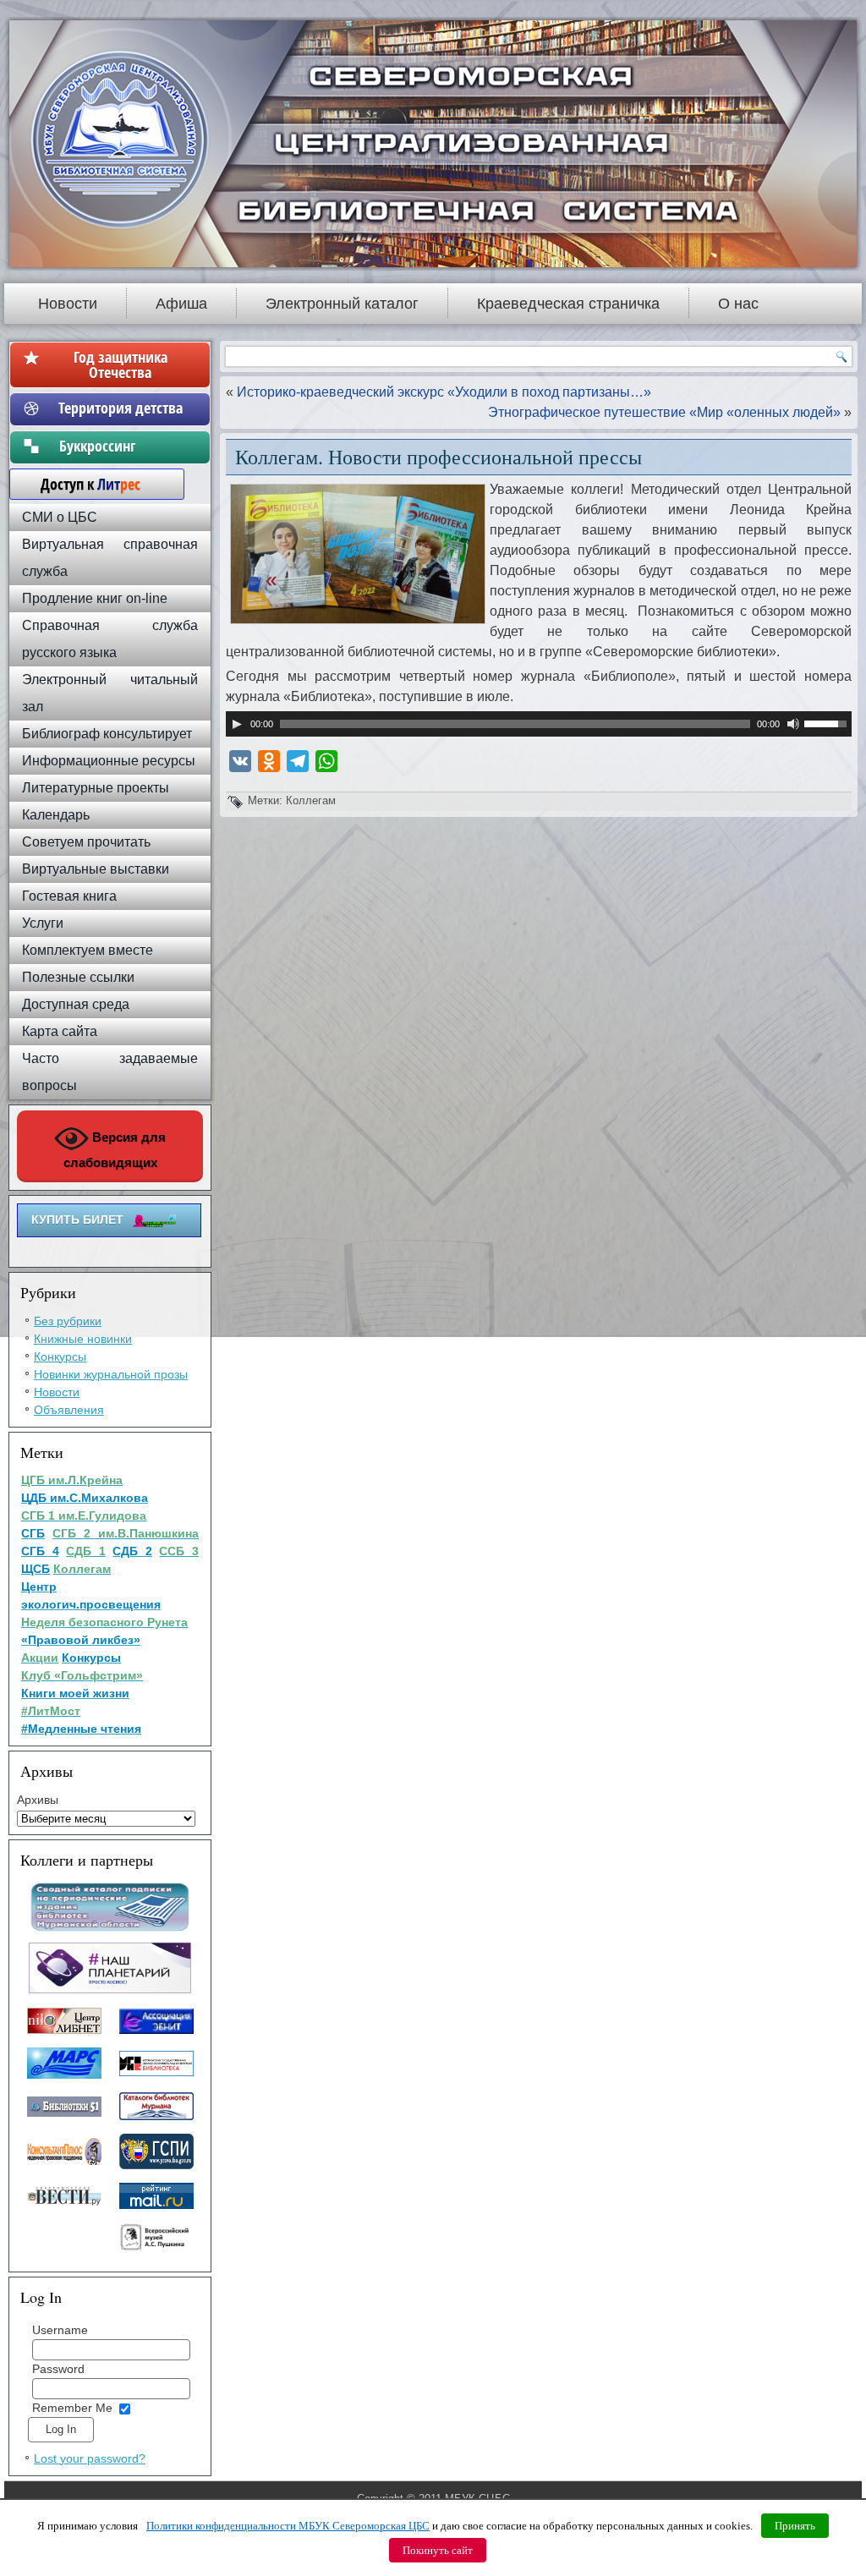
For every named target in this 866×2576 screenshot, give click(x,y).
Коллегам (311, 800)
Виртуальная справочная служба (110, 558)
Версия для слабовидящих (115, 1150)
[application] (539, 724)
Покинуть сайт (438, 2550)
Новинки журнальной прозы (111, 1374)
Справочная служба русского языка (110, 639)
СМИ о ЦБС (60, 517)
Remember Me (72, 2408)
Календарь (56, 815)
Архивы (38, 1800)
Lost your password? (90, 2458)
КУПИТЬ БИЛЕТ (77, 1219)
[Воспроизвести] (237, 724)
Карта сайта (60, 1031)
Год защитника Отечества (121, 364)
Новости (68, 304)
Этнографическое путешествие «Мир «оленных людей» (664, 412)
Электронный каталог (342, 304)
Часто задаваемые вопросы (110, 1072)
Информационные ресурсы (109, 761)
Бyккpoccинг (121, 446)
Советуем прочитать (86, 842)
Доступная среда (76, 1004)
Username (60, 2330)
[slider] (828, 722)
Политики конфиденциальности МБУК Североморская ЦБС (288, 2526)
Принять (795, 2526)
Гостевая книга (69, 896)
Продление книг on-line (95, 598)
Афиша (181, 304)
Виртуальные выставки (96, 869)
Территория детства (121, 408)
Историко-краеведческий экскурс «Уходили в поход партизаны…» (444, 392)
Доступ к (82, 484)
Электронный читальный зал (110, 693)
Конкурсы (60, 1357)
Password (58, 2369)
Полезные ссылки (78, 977)
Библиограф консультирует (107, 734)
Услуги (43, 923)
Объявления (69, 1410)
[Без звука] (793, 724)
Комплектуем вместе (88, 950)
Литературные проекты (96, 788)
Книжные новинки (83, 1339)
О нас (738, 304)
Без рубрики (68, 1321)
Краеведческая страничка (568, 304)
